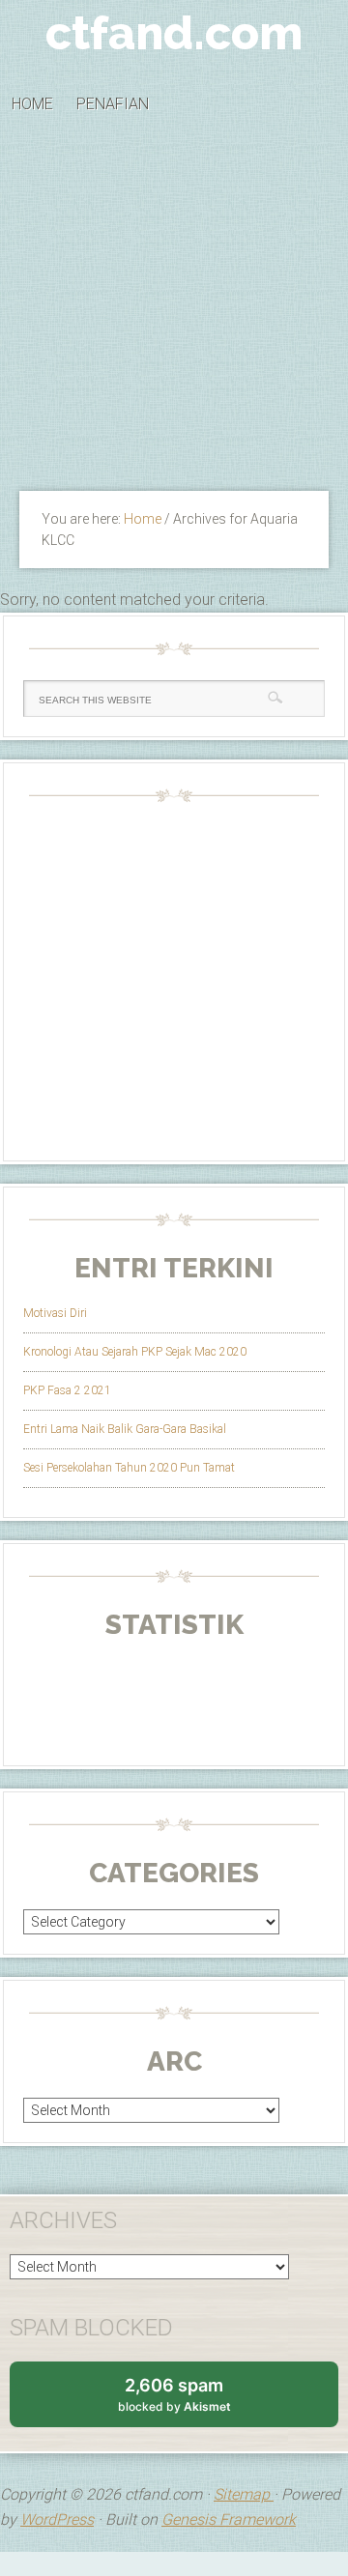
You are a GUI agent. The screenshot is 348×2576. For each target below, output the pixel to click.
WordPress (57, 2519)
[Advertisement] (174, 309)
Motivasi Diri (55, 1313)
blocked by (193, 2401)
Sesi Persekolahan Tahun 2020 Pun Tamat (129, 1468)
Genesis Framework (229, 2519)
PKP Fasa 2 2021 (67, 1390)
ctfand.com (174, 33)
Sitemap (244, 2494)
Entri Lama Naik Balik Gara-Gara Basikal (125, 1429)
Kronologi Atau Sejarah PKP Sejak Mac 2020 (135, 1352)
